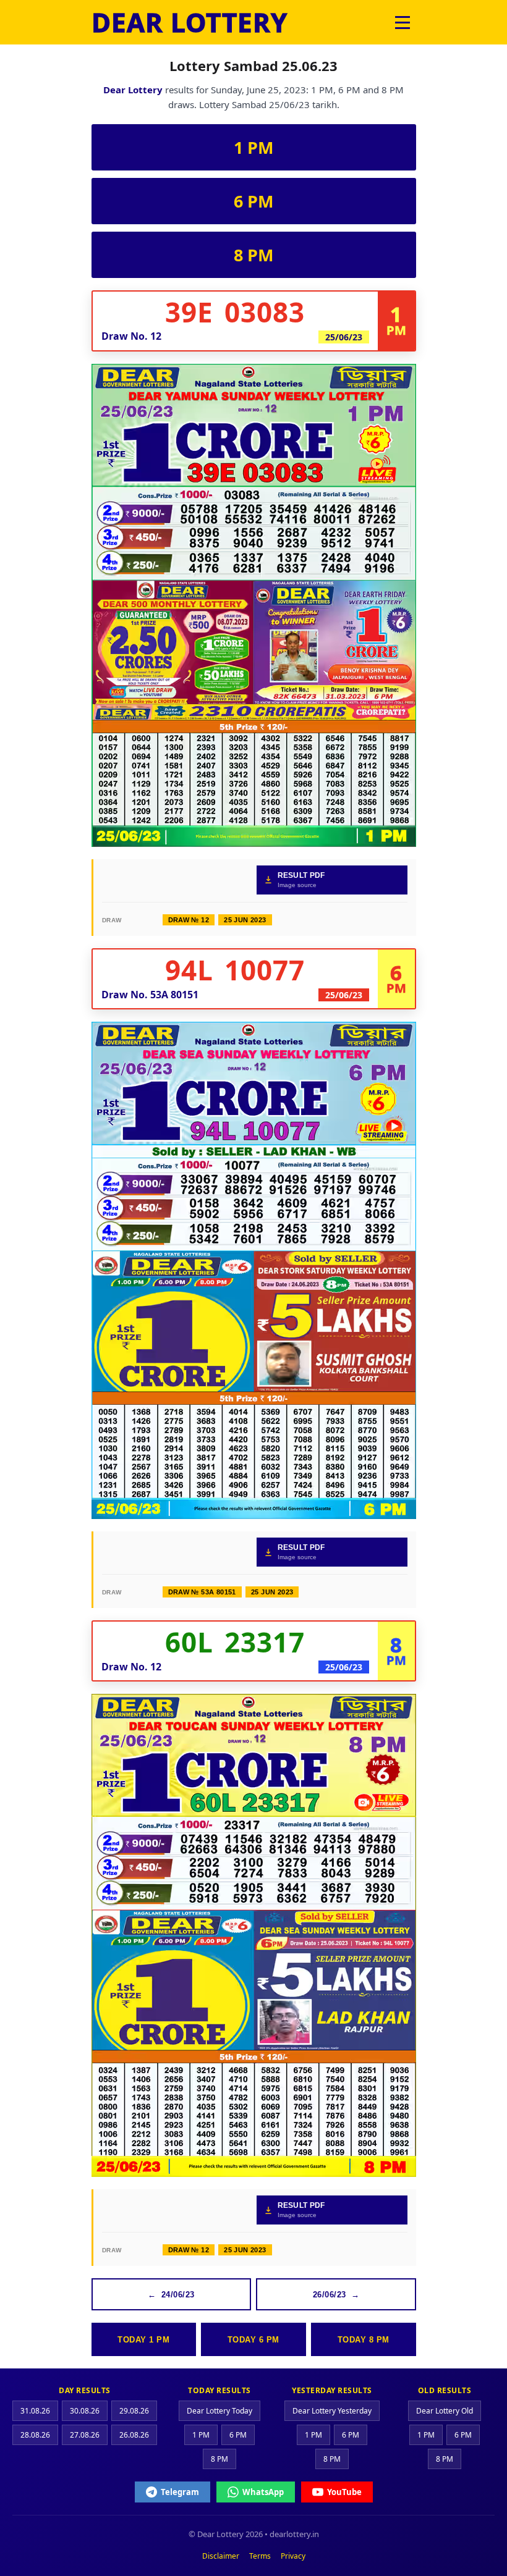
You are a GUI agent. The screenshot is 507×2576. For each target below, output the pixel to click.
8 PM (253, 255)
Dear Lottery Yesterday (332, 2411)
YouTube (344, 2492)
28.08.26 (35, 2435)
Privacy (293, 2556)
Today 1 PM (143, 2340)
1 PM (253, 147)
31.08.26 (35, 2411)
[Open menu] (403, 22)
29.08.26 (134, 2411)
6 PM (253, 201)
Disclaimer (221, 2556)
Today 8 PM (364, 2340)
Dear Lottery (133, 90)
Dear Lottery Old (445, 2411)
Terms (260, 2556)
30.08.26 (85, 2411)
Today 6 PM (253, 2340)
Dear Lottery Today (219, 2411)
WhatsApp (263, 2492)
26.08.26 (134, 2435)
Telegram (180, 2492)
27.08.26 (85, 2435)
